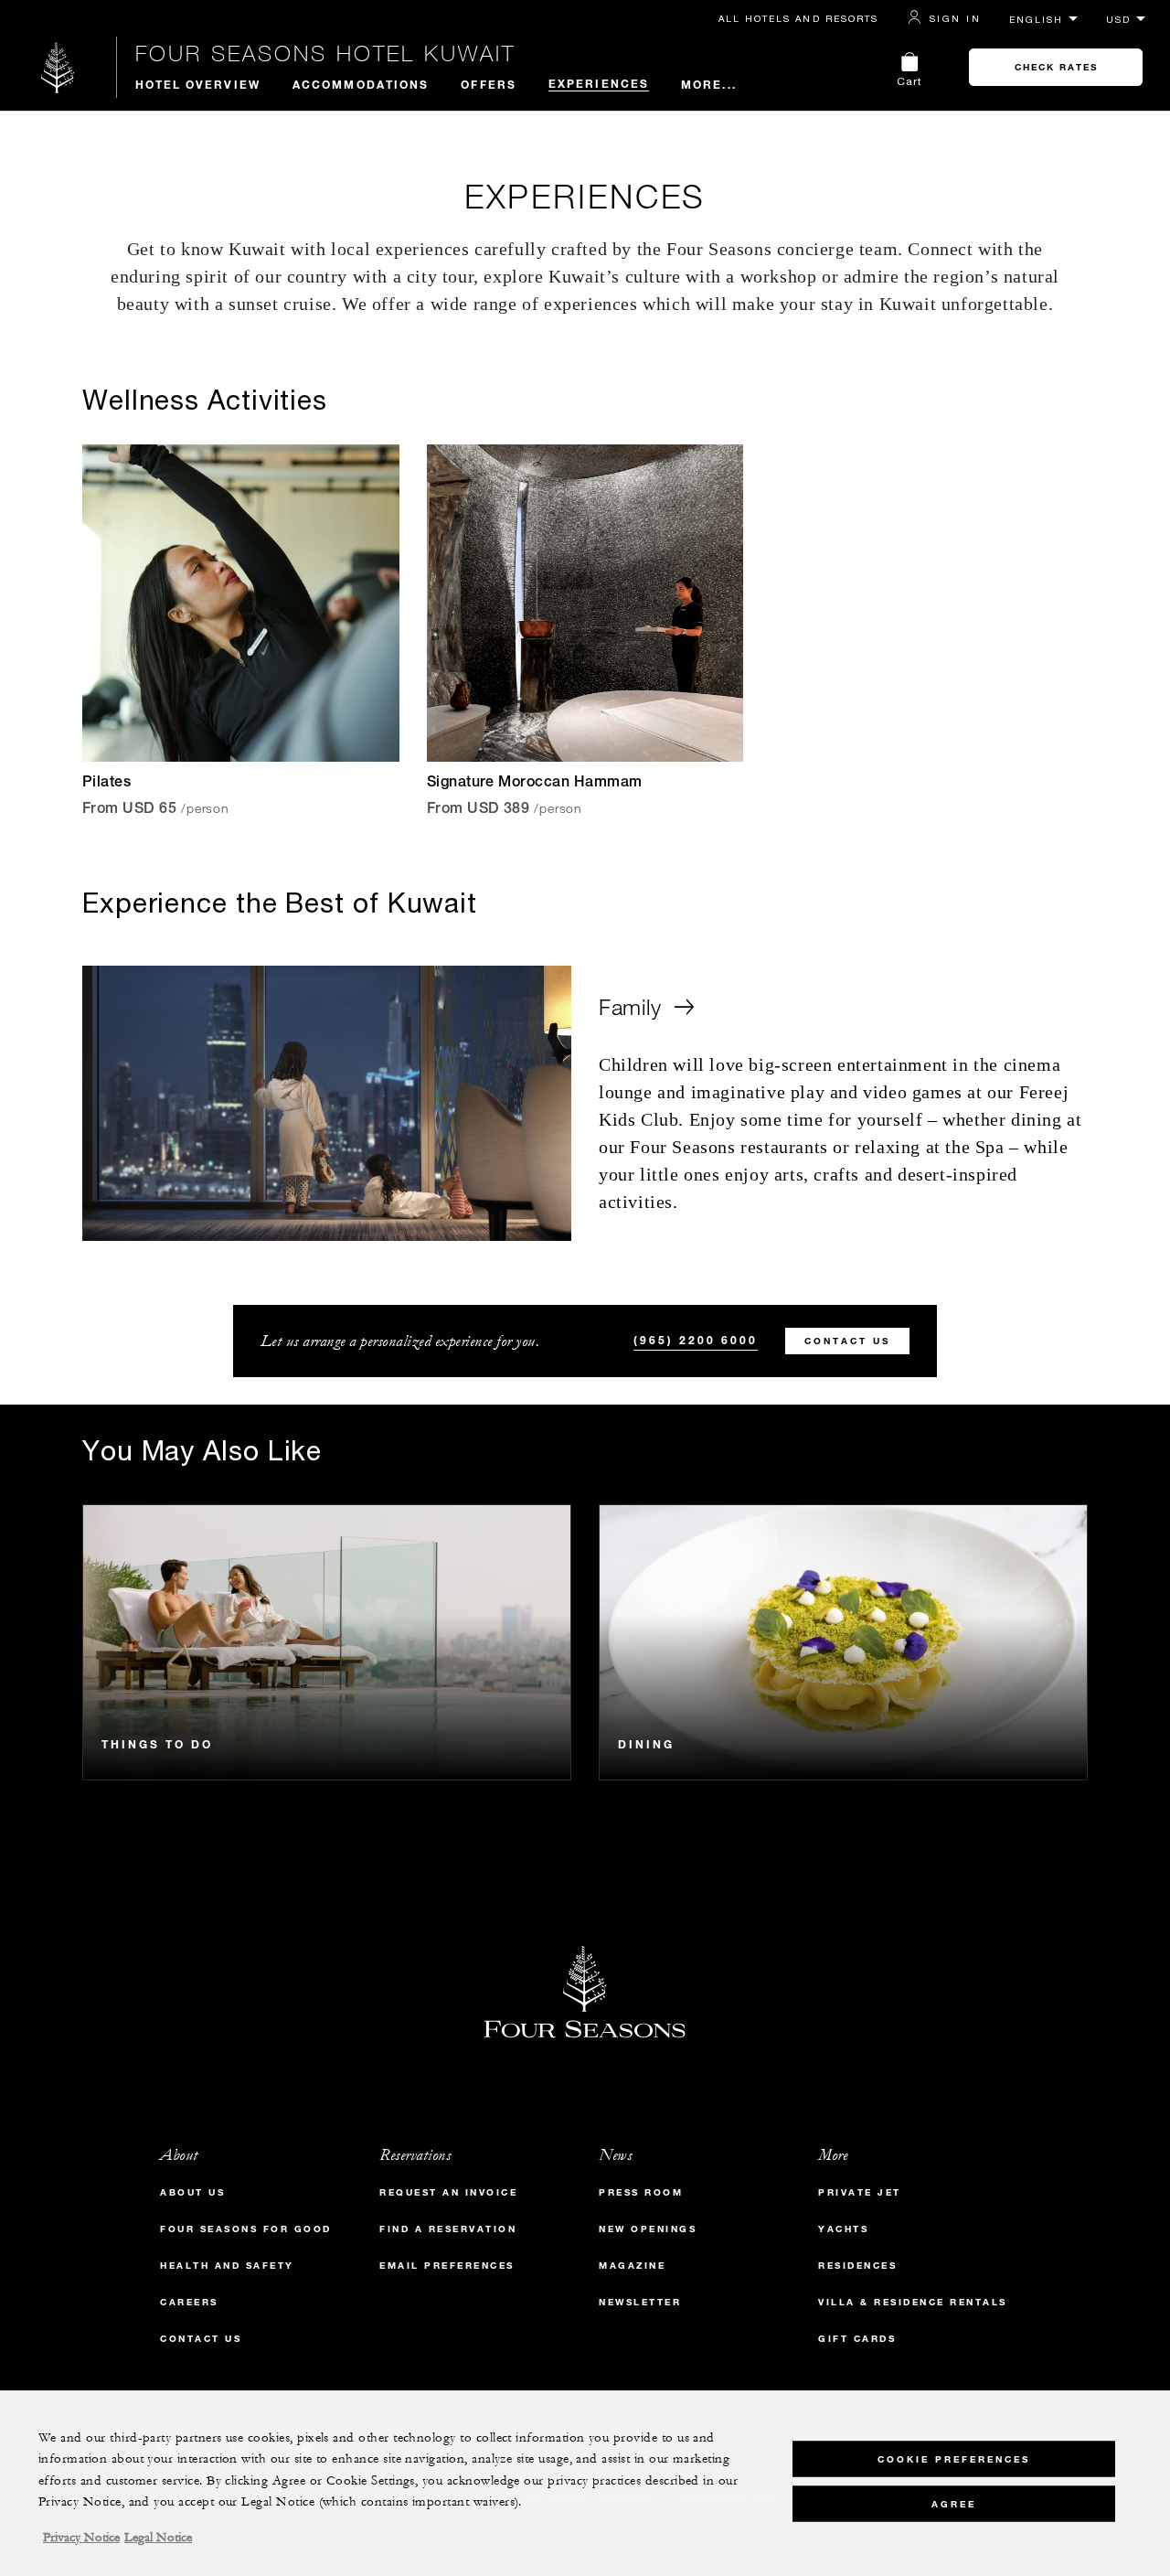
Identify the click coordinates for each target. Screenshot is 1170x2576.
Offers (489, 84)
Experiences (599, 83)
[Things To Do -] (327, 1642)
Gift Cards (857, 2339)
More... (709, 84)
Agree (954, 2503)
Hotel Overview (198, 84)
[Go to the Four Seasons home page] (58, 67)
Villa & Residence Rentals (913, 2302)
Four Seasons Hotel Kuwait (325, 53)
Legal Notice (158, 2538)
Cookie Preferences (954, 2458)
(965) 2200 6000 (696, 1340)
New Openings (648, 2229)
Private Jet (860, 2192)
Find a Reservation (448, 2229)
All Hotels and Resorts (798, 18)
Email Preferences (447, 2266)
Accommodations (361, 84)
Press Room (641, 2192)
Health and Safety (227, 2266)
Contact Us (847, 1341)
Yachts (843, 2229)
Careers (189, 2302)
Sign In (955, 18)
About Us (192, 2192)
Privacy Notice (81, 2538)
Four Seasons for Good (246, 2229)
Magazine (632, 2266)
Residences (857, 2266)
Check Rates (1056, 67)
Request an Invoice (448, 2192)
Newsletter (640, 2302)
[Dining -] (843, 1642)
